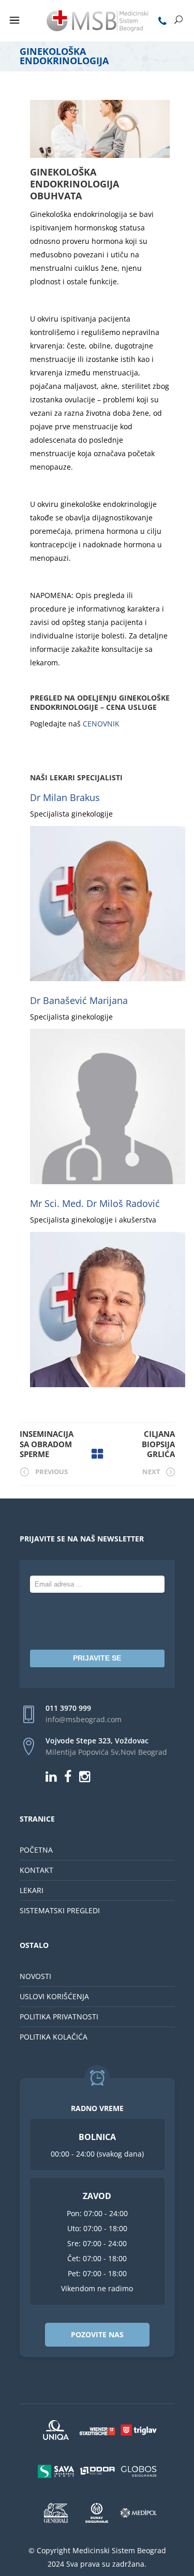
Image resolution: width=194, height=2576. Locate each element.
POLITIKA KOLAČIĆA (54, 2037)
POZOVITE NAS (97, 2334)
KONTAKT (36, 1870)
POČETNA (36, 1850)
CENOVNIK (101, 724)
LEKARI (32, 1890)
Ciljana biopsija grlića (158, 1444)
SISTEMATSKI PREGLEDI (60, 1910)
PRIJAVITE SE (97, 1658)
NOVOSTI (35, 1976)
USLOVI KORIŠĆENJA (54, 1996)
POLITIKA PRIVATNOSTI (59, 2017)
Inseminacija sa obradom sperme (47, 1444)
